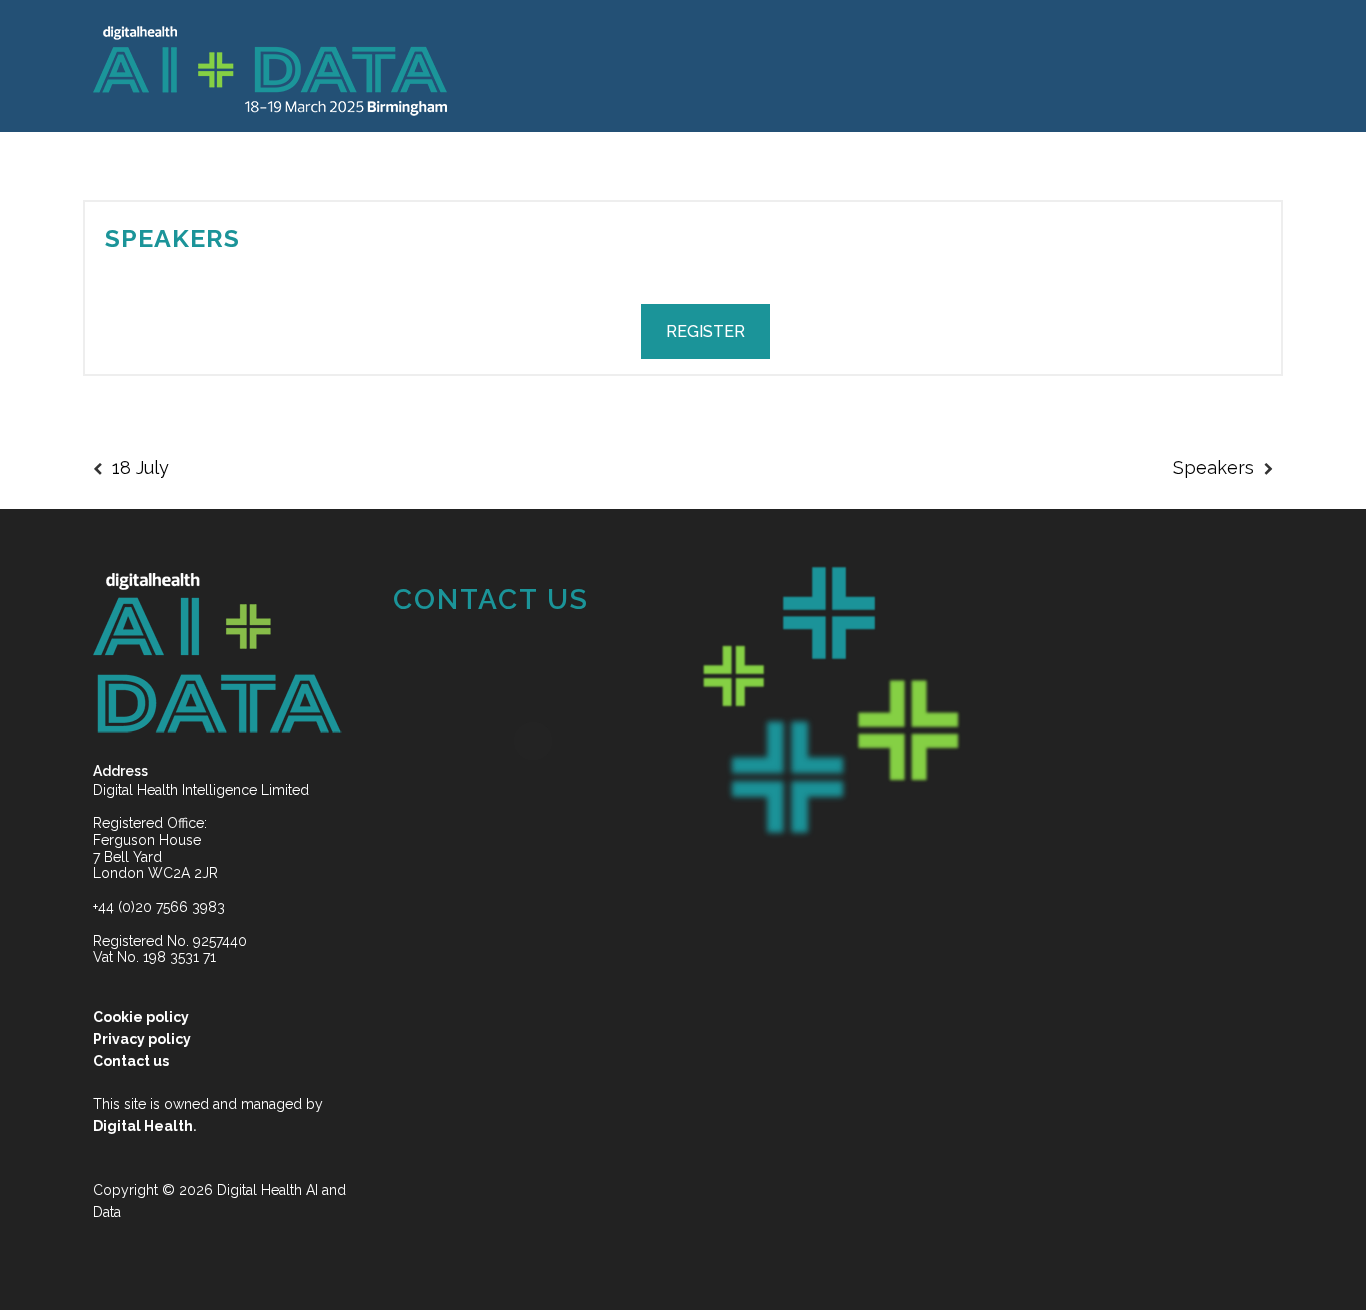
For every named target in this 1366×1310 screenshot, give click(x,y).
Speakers (172, 238)
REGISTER (705, 331)
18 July (140, 467)
